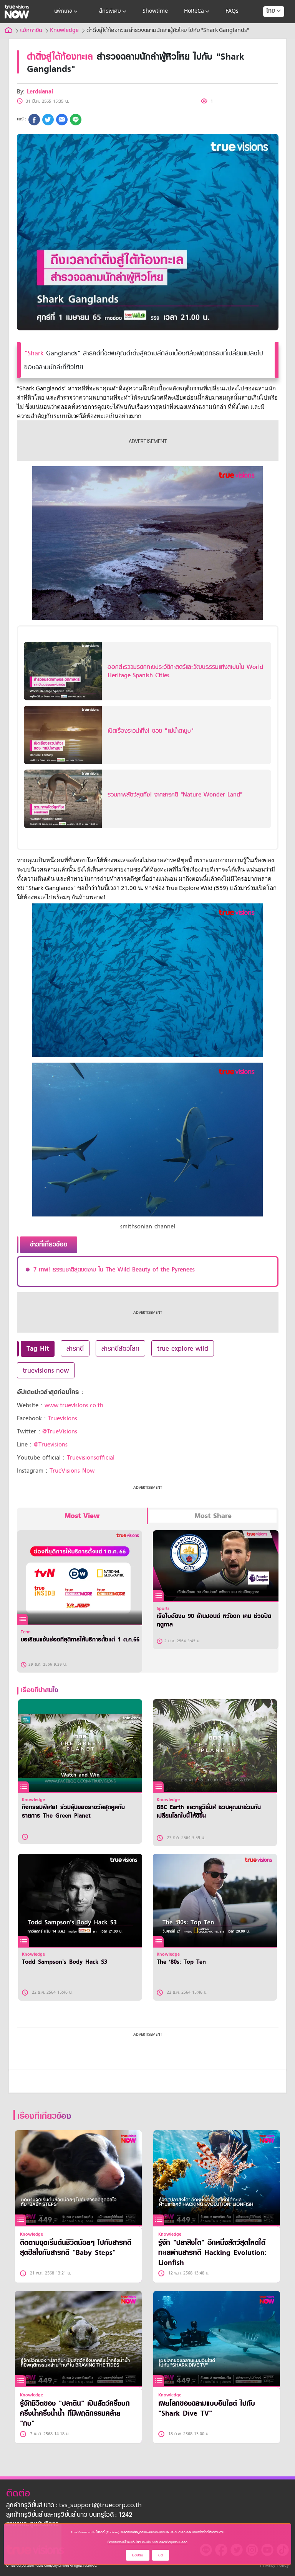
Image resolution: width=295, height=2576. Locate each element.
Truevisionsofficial (91, 1458)
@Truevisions (51, 1445)
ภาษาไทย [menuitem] (266, 27)
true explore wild (183, 1348)
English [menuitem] (268, 39)
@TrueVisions (60, 1431)
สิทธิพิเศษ (110, 11)
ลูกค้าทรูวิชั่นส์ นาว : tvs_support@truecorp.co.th (74, 2506)
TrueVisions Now (72, 1471)
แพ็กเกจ (63, 11)
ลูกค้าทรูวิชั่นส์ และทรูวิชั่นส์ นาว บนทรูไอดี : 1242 (69, 2515)
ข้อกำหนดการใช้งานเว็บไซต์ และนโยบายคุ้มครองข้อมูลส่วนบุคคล (147, 2542)
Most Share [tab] (213, 1516)
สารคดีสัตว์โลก (120, 1348)
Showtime (155, 11)
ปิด (161, 2555)
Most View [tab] (82, 1516)
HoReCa (194, 11)
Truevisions (63, 1418)
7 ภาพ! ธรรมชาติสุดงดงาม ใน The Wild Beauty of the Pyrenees (114, 1270)
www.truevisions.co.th (74, 1405)
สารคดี (75, 1348)
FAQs (232, 11)
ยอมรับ (138, 2555)
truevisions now (46, 1370)
